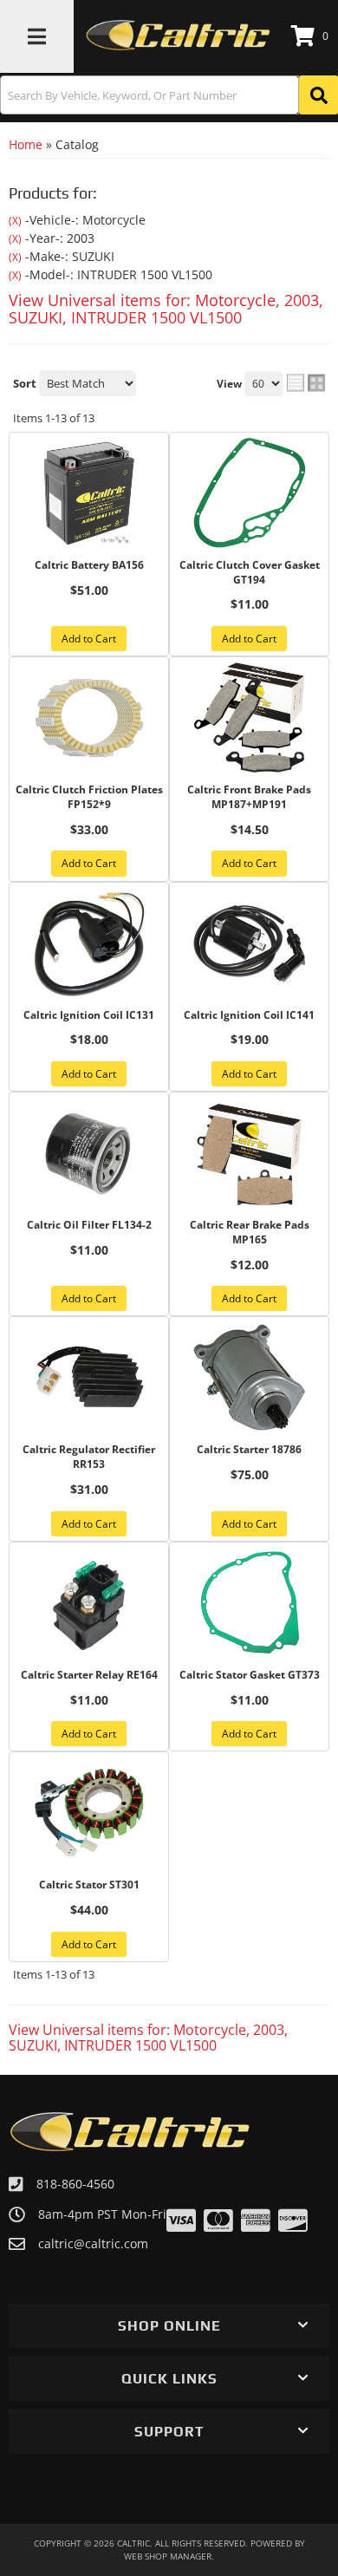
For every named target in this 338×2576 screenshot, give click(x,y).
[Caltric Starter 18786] (249, 1378)
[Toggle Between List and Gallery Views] (306, 382)
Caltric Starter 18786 (249, 1450)
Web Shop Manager (168, 2556)
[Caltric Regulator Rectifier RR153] (89, 1378)
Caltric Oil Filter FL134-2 (89, 1225)
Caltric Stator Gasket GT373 (250, 1675)
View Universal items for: (166, 309)
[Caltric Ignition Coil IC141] (249, 943)
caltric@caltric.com (93, 2244)
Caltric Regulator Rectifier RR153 (89, 1457)
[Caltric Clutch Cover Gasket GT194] (249, 493)
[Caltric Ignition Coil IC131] (89, 943)
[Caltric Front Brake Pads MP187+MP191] (249, 718)
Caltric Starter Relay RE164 (89, 1675)
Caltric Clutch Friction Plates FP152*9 (89, 797)
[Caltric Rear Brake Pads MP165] (249, 1153)
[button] (169, 95)
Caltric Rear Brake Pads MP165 (250, 1233)
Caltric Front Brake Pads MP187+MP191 (249, 797)
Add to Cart (89, 639)
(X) (15, 221)
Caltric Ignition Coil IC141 (249, 1015)
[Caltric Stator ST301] (89, 1813)
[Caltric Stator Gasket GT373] (249, 1603)
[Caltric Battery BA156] (89, 493)
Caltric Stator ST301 (89, 1885)
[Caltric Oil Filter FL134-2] (89, 1153)
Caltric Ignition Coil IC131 (89, 1015)
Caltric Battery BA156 (89, 565)
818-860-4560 (75, 2184)
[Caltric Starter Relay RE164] (89, 1603)
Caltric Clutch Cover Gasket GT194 (250, 573)
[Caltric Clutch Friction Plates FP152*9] (89, 718)
